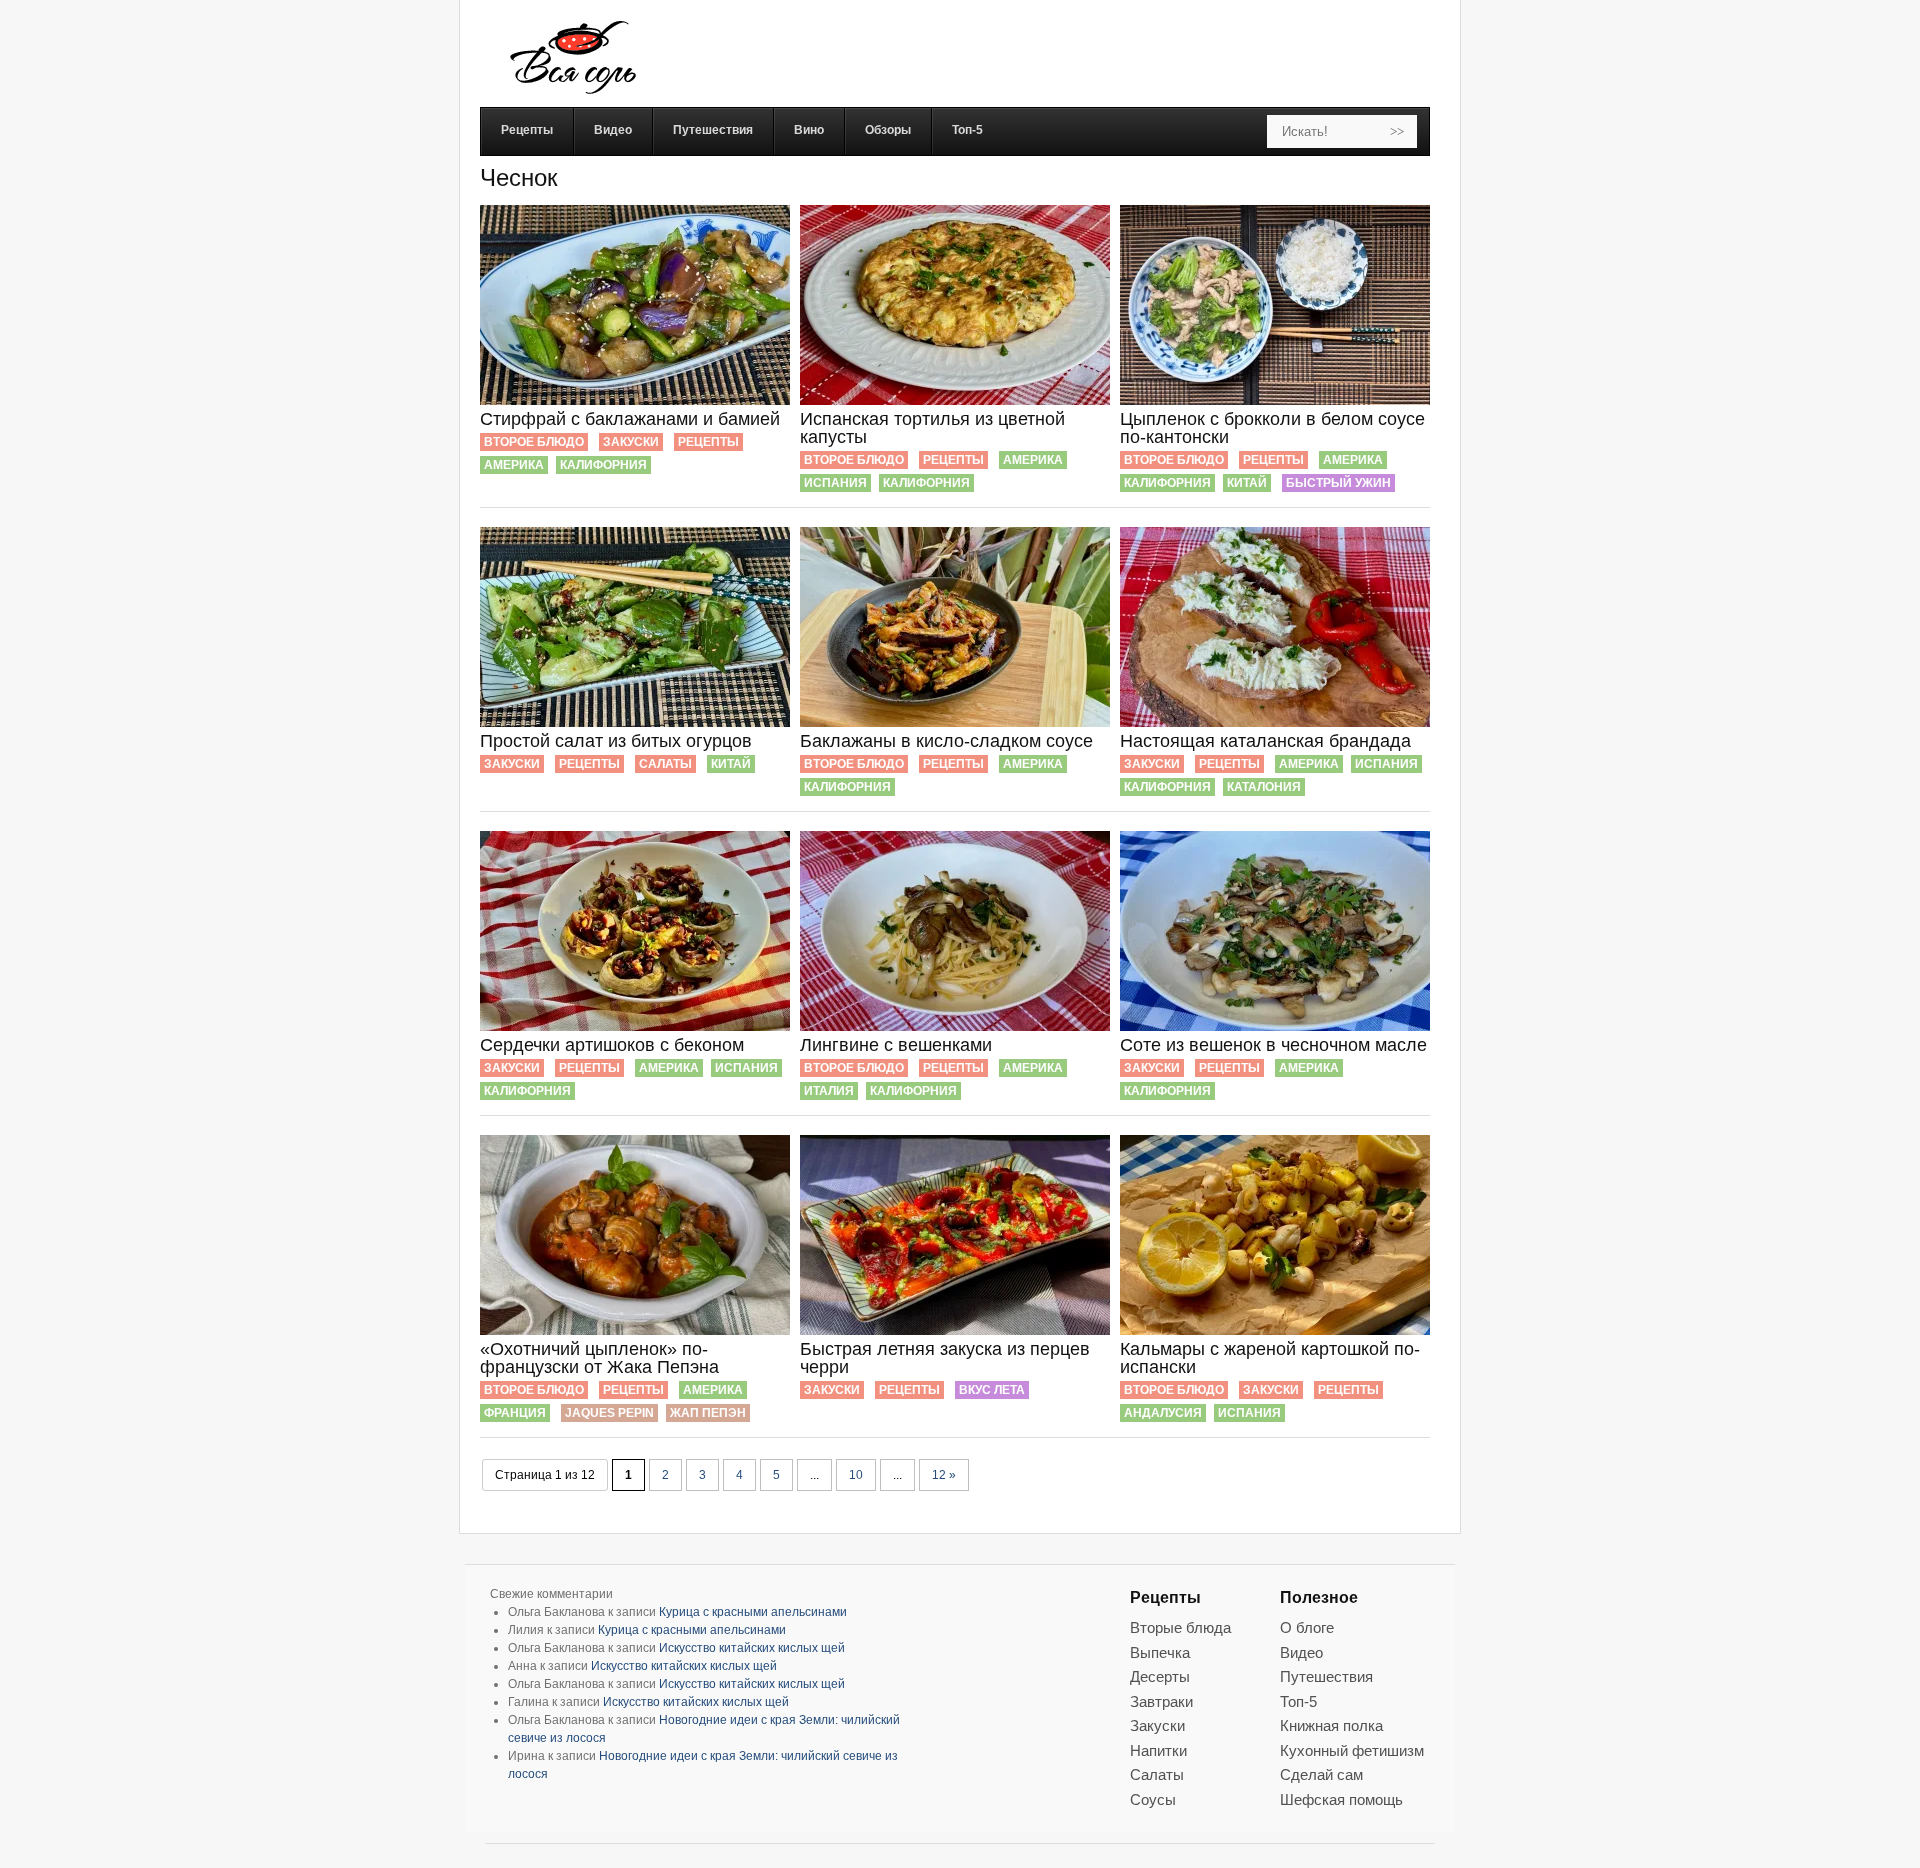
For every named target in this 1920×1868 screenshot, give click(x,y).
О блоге (1307, 1627)
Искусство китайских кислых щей (752, 1648)
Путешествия (1326, 1676)
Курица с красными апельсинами (753, 1612)
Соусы (1153, 1799)
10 (856, 1475)
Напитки (1158, 1750)
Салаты (665, 764)
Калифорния (603, 465)
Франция (515, 1413)
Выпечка (1160, 1652)
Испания (835, 483)
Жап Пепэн (708, 1413)
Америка (514, 465)
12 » (944, 1475)
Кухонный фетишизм (1352, 1750)
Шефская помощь (1341, 1799)
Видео (1301, 1652)
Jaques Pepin (609, 1413)
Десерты (1160, 1676)
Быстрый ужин (1338, 483)
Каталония (1264, 787)
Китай (1247, 483)
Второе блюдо (534, 442)
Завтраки (1161, 1701)
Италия (829, 1091)
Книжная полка (1331, 1725)
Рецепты (708, 442)
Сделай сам (1321, 1774)
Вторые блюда (1180, 1627)
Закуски (631, 442)
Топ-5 (1298, 1701)
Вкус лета (992, 1390)
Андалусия (1163, 1413)
